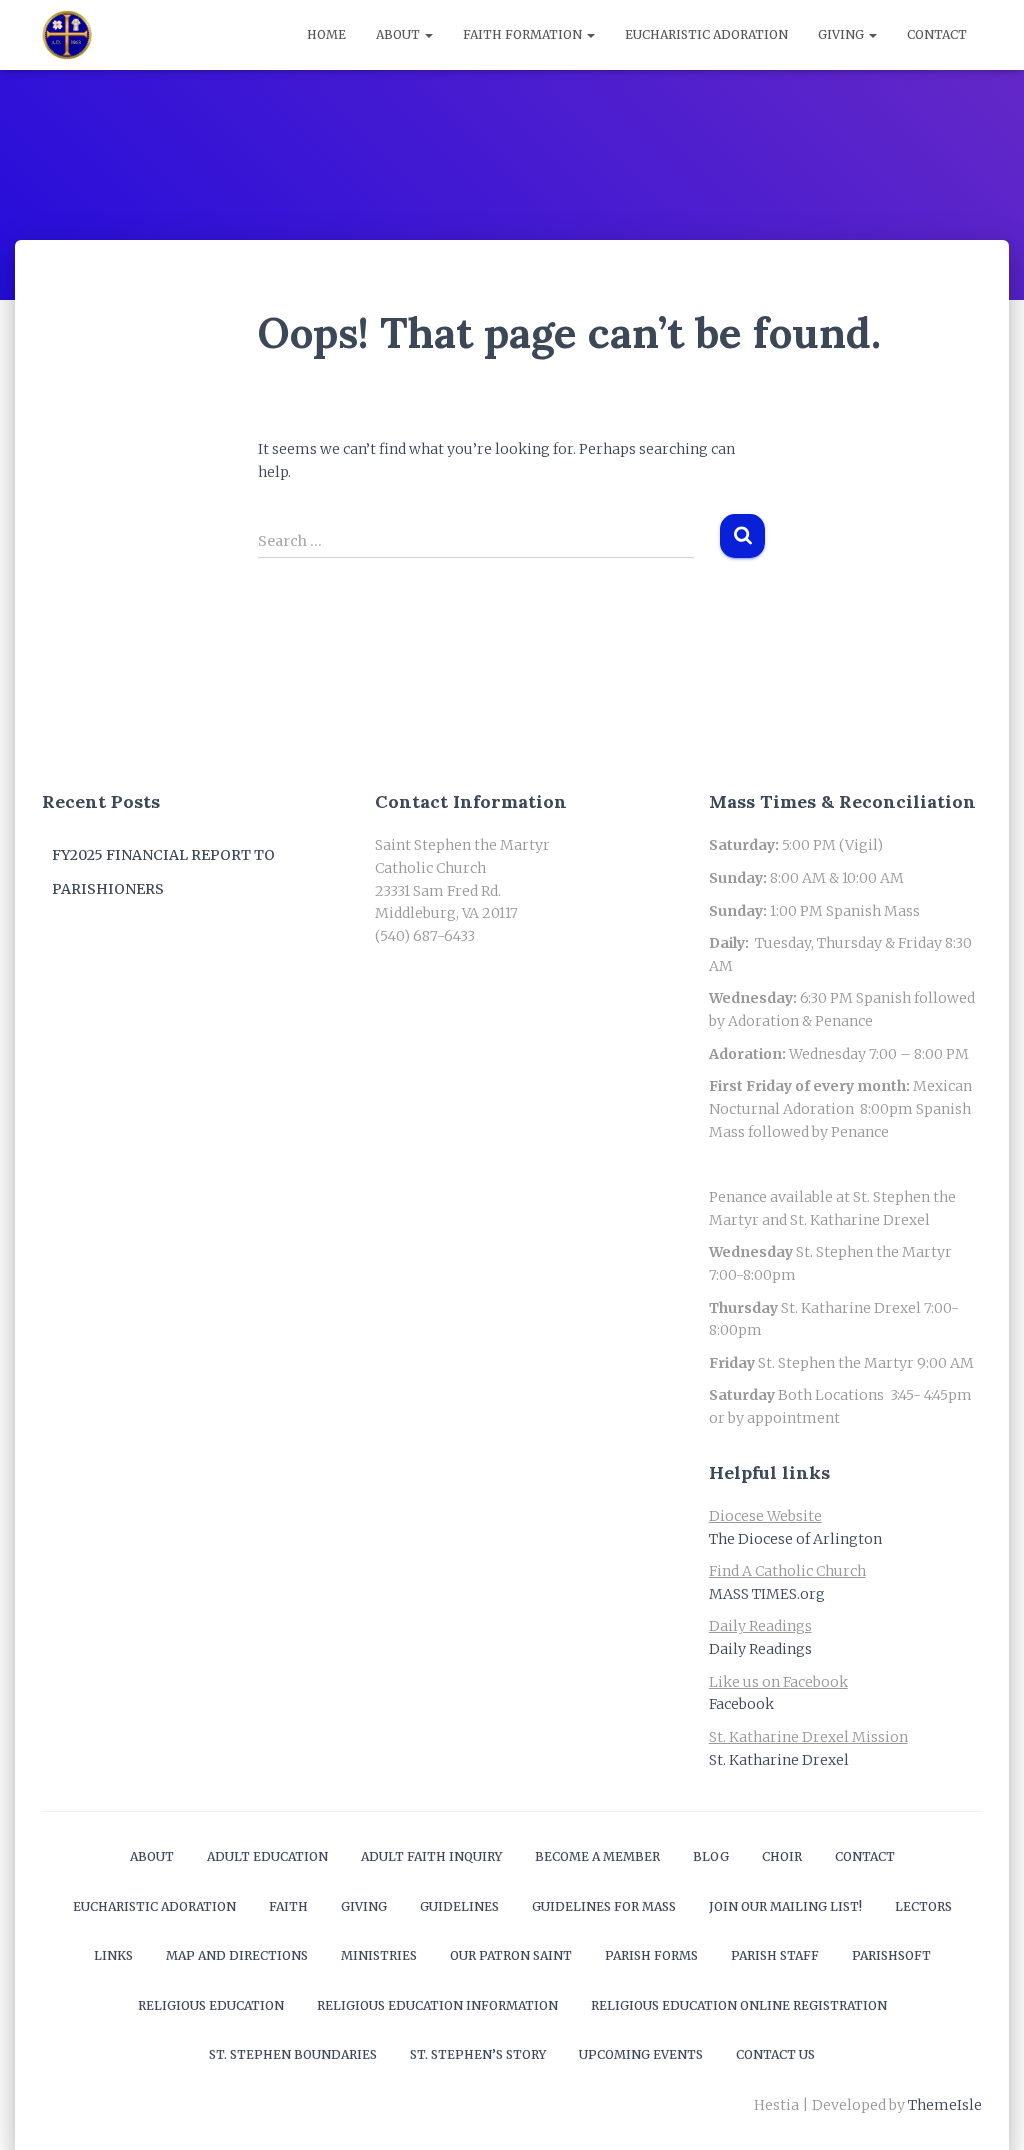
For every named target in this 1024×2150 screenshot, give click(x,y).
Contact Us (775, 2054)
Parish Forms (651, 1955)
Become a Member (597, 1856)
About (399, 34)
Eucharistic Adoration (706, 34)
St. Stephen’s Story (478, 2054)
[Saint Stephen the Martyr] (67, 35)
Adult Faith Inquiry (431, 1856)
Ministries (379, 1955)
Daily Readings (760, 1649)
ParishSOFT (891, 1955)
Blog (711, 1856)
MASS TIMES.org (767, 1594)
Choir (782, 1856)
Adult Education (267, 1856)
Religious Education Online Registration (739, 2005)
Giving (842, 34)
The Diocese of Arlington (795, 1539)
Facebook (741, 1704)
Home (326, 34)
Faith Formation (524, 34)
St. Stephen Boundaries (293, 2054)
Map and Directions (237, 1955)
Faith (288, 1906)
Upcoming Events (641, 2054)
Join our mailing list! (785, 1906)
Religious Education (211, 2005)
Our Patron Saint (511, 1955)
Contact (937, 34)
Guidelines (459, 1906)
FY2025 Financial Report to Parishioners (163, 872)
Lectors (923, 1906)
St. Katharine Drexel (779, 1760)
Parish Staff (775, 1955)
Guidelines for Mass (604, 1906)
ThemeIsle (945, 2105)
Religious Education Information (437, 2005)
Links (113, 1955)
